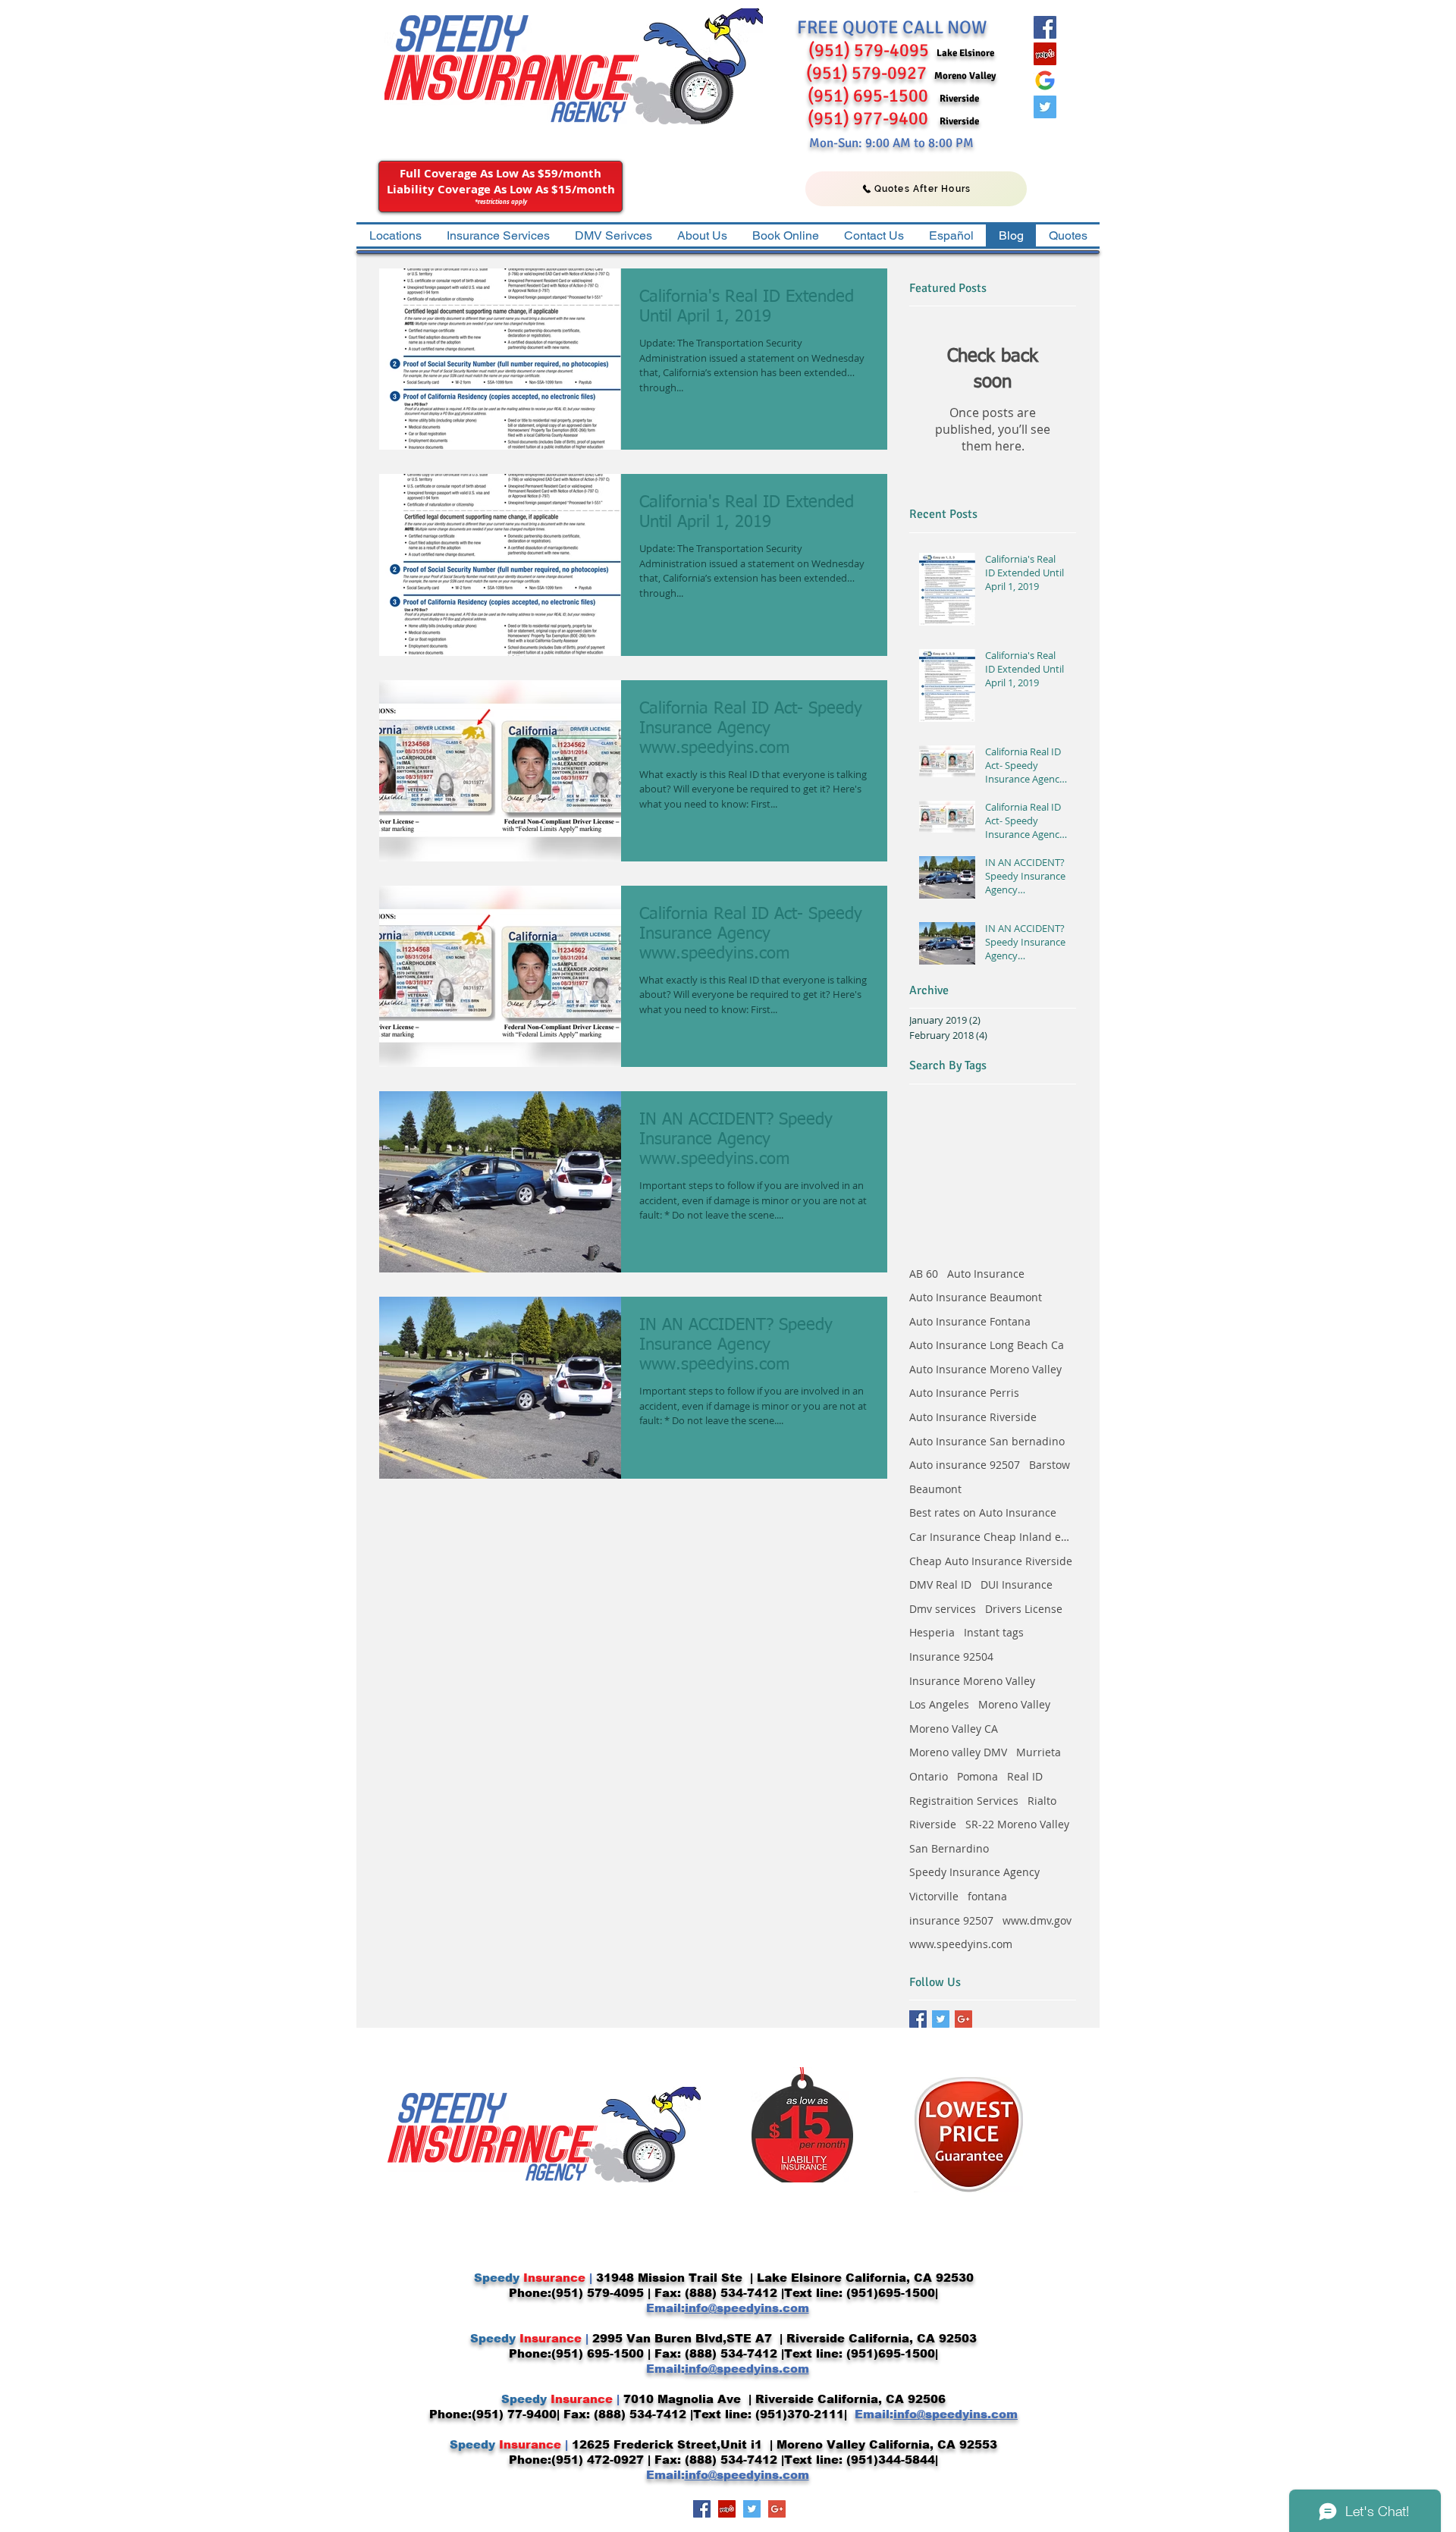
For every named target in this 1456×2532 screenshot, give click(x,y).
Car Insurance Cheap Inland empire (993, 1537)
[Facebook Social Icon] (702, 2509)
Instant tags (994, 1632)
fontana (987, 1896)
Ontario (929, 1776)
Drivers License (1024, 1609)
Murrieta (1039, 1752)
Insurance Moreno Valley (972, 1681)
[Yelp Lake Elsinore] (727, 2509)
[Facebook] (1045, 27)
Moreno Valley (1014, 1704)
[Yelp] (1045, 54)
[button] (498, 235)
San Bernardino (949, 1848)
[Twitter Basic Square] (941, 2019)
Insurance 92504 (951, 1657)
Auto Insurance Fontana (970, 1321)
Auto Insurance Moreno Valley (985, 1369)
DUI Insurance (1017, 1584)
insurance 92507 (951, 1920)
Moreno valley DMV (958, 1752)
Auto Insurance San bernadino (987, 1441)
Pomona (977, 1776)
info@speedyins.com (747, 2308)
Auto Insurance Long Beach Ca (987, 1345)
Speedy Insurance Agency (974, 1872)
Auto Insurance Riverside (973, 1417)
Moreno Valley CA (954, 1729)
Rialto (1042, 1801)
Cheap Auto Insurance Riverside (991, 1561)
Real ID (1025, 1776)
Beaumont (935, 1489)
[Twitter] (1045, 107)
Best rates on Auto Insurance (983, 1512)
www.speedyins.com (961, 1944)
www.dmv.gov (1037, 1920)
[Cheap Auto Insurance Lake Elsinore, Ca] (1045, 80)
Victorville (934, 1896)
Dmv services (943, 1609)
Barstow (1050, 1465)
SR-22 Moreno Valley (1017, 1824)
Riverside (933, 1824)
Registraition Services (964, 1801)
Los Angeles (939, 1704)
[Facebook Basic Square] (918, 2019)
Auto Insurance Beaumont (976, 1297)
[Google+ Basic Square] (963, 2019)
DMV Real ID (940, 1584)
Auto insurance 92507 (965, 1465)
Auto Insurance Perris (964, 1393)
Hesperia (932, 1632)
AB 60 (924, 1274)
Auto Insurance (986, 1274)
